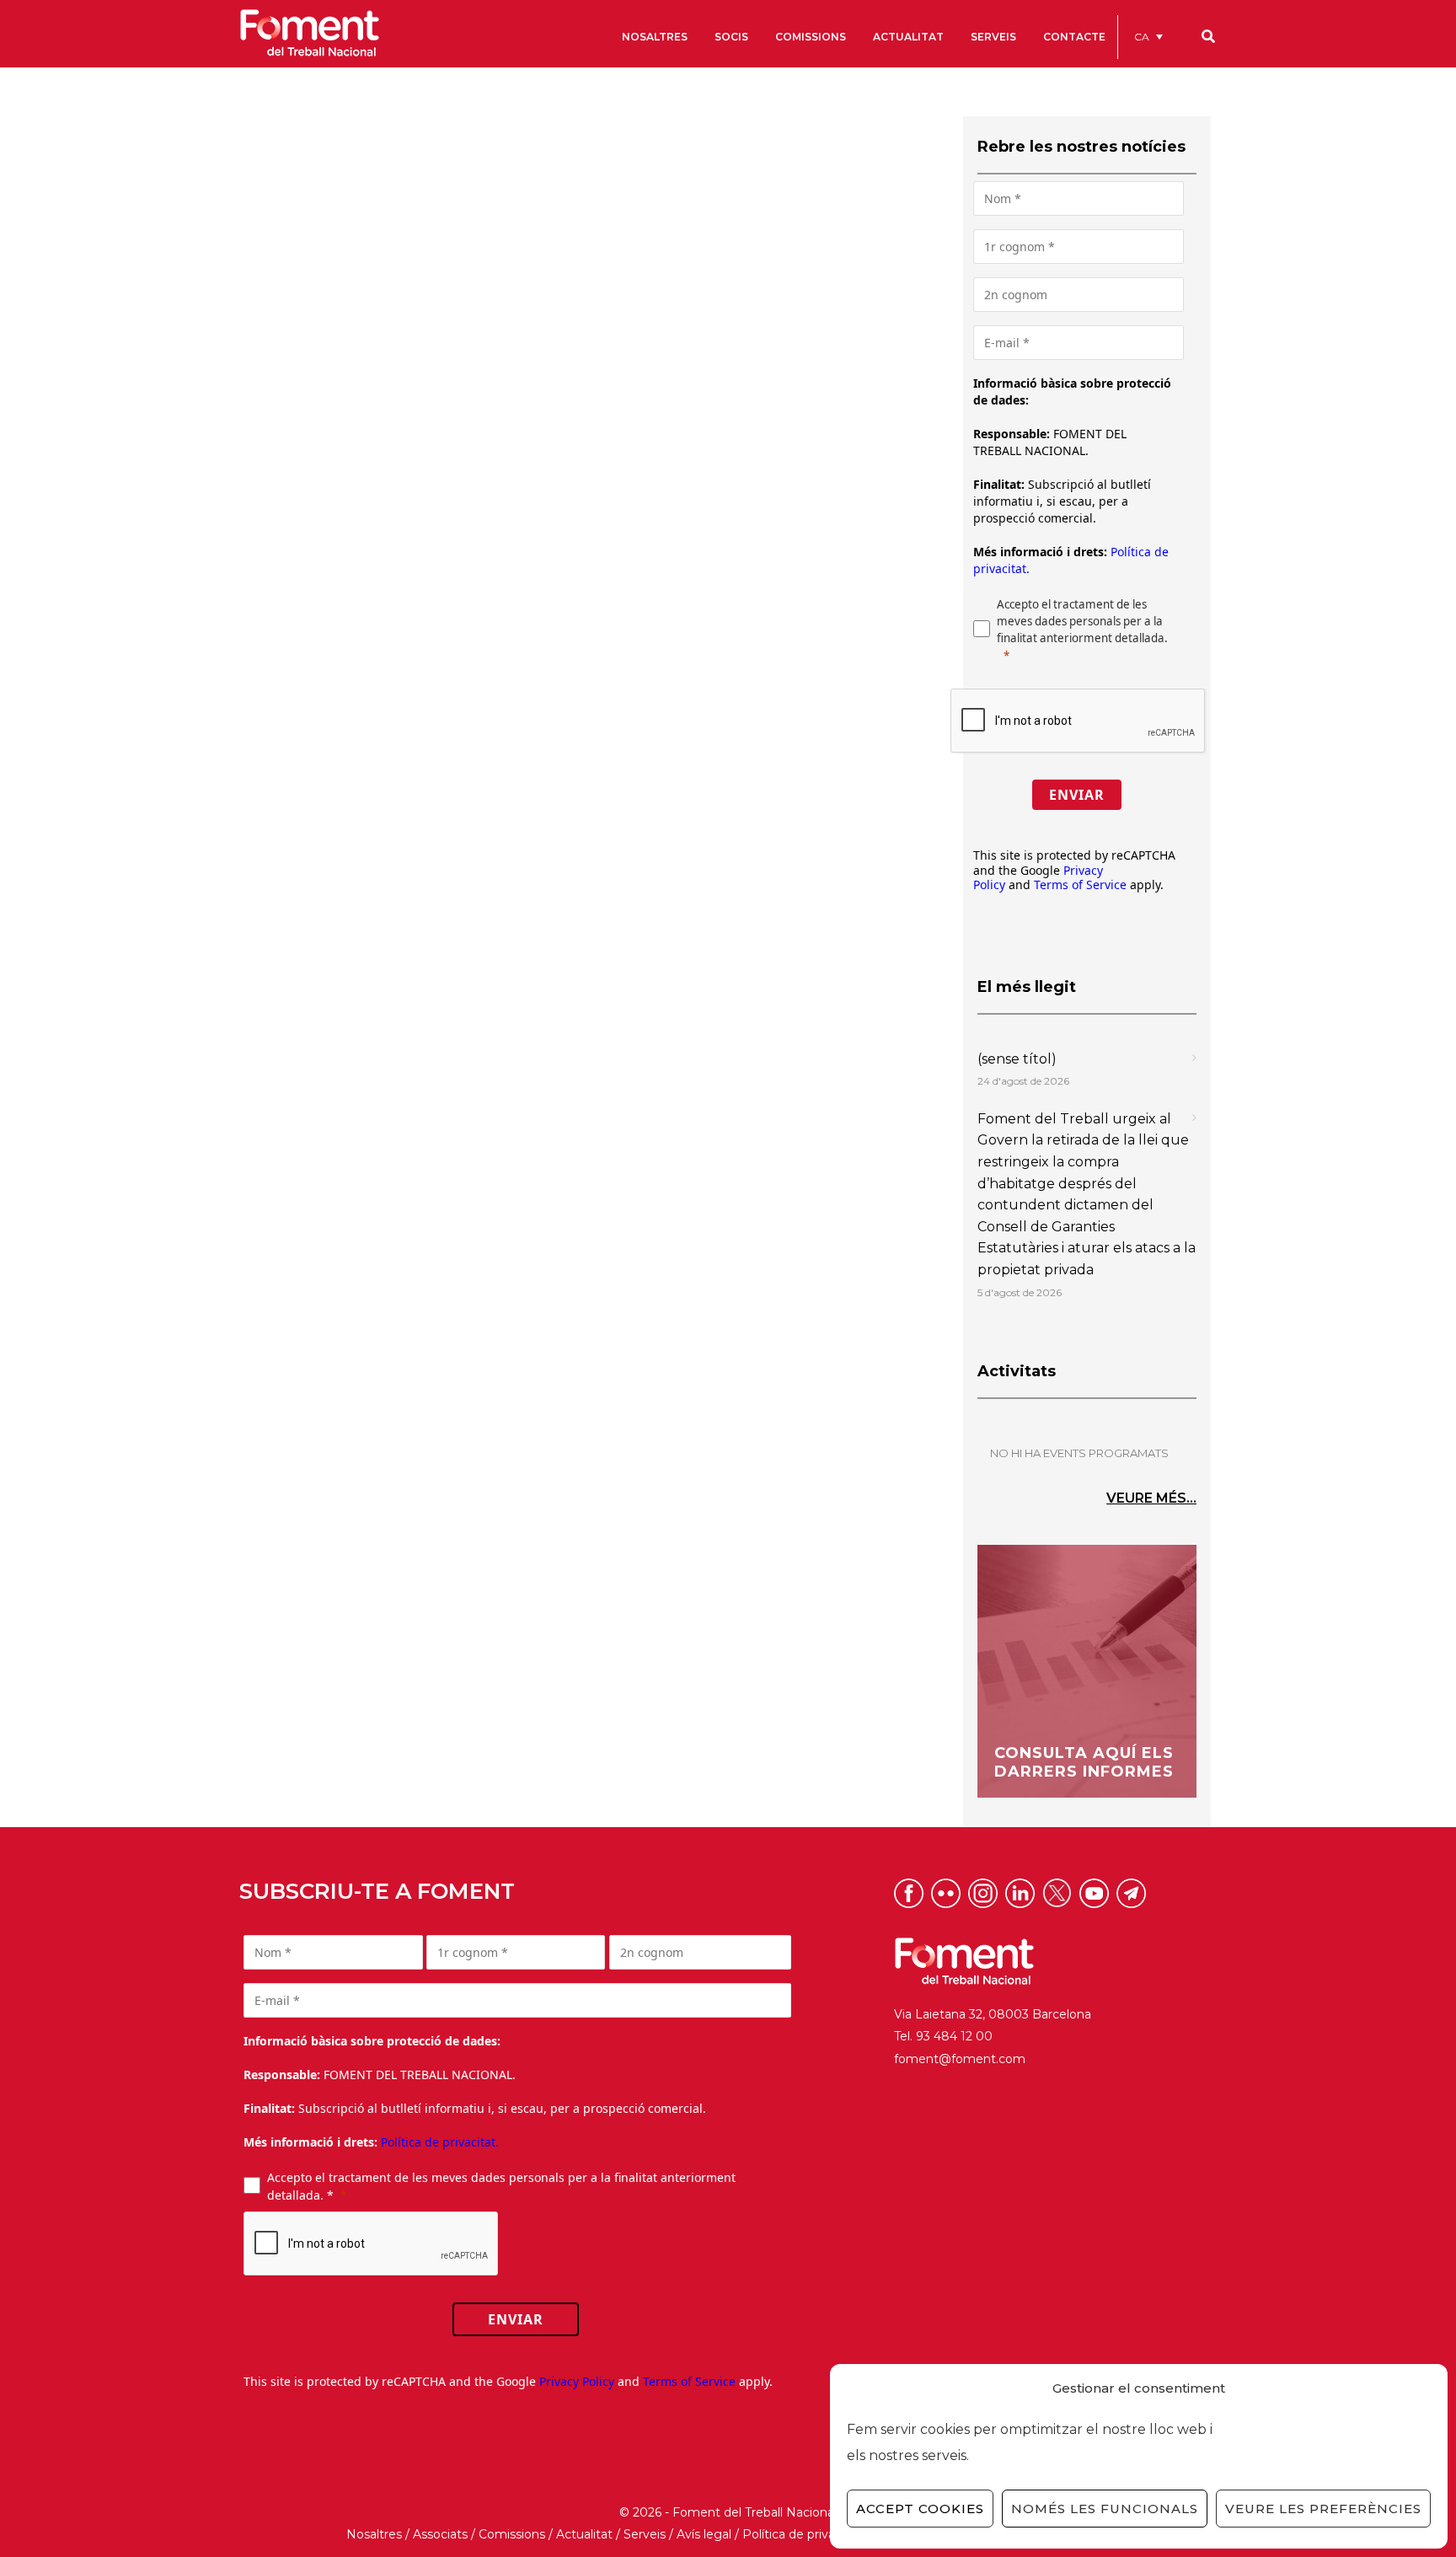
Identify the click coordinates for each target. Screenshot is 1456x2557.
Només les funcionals (1105, 2509)
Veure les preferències (1323, 2509)
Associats (440, 2534)
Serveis (645, 2534)
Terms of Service (1080, 884)
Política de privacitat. (440, 2142)
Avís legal (704, 2534)
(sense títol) (1017, 1059)
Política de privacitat (802, 2534)
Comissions (512, 2534)
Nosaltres (374, 2534)
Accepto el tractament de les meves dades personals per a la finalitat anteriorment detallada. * (501, 2186)
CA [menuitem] (1142, 37)
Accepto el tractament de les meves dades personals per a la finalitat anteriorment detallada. (1082, 621)
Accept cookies (920, 2509)
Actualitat (584, 2534)
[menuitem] (1148, 37)
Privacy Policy (577, 2381)
